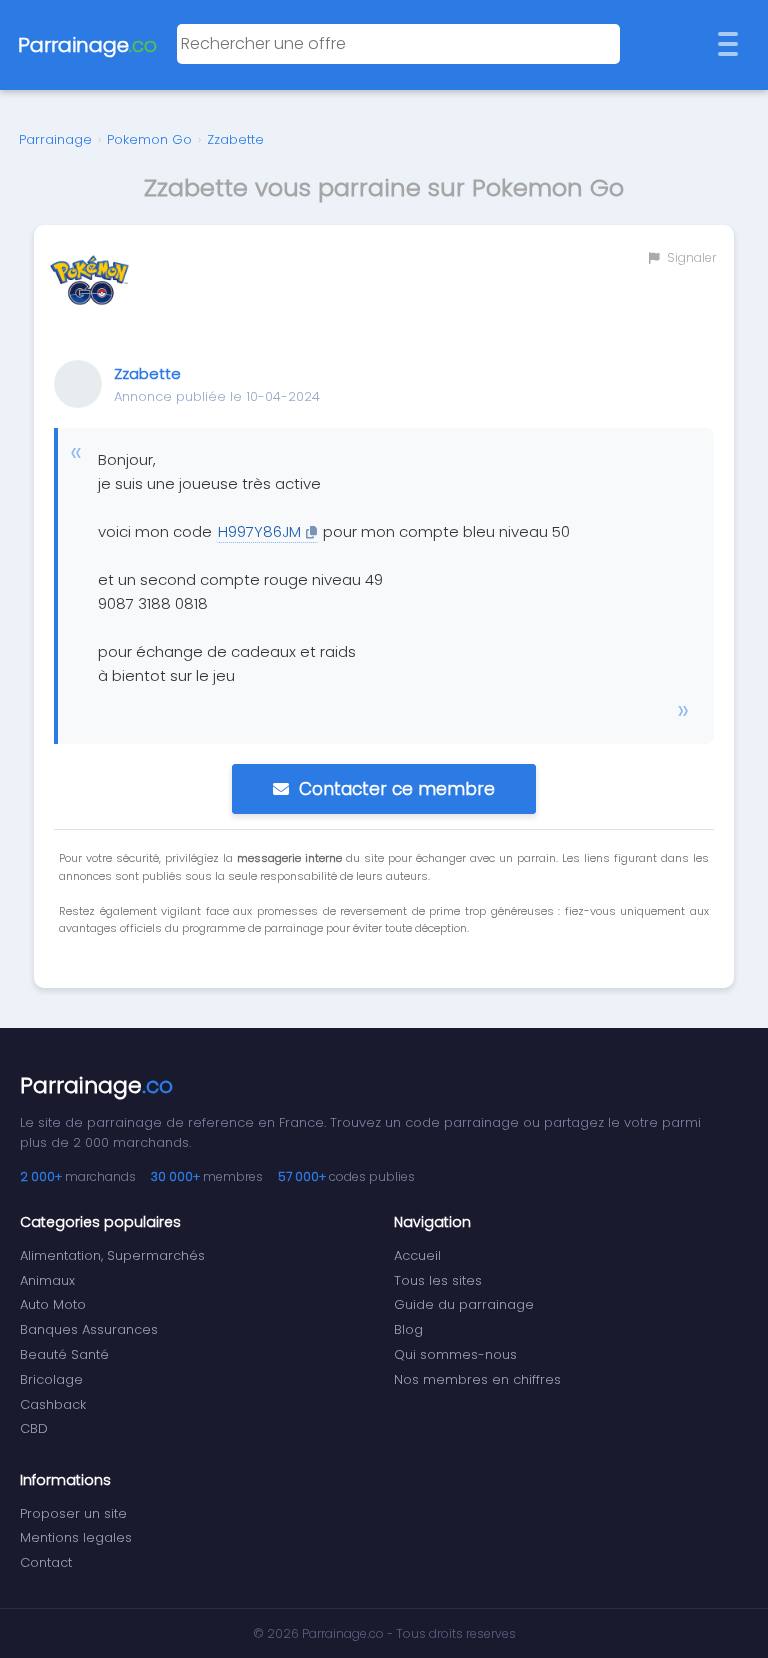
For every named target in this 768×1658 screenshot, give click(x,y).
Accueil (417, 1255)
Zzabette (235, 139)
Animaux (47, 1280)
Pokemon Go (149, 139)
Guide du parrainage (464, 1304)
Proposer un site (73, 1513)
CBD (34, 1428)
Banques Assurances (89, 1329)
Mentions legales (76, 1537)
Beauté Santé (64, 1354)
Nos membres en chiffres (477, 1379)
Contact (46, 1562)
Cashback (53, 1404)
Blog (408, 1329)
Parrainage (55, 139)
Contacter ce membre (397, 789)
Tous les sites (438, 1280)
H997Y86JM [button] (259, 531)
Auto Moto (53, 1304)
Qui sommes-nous (455, 1354)
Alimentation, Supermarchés (112, 1255)
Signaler (690, 257)
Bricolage (51, 1379)
